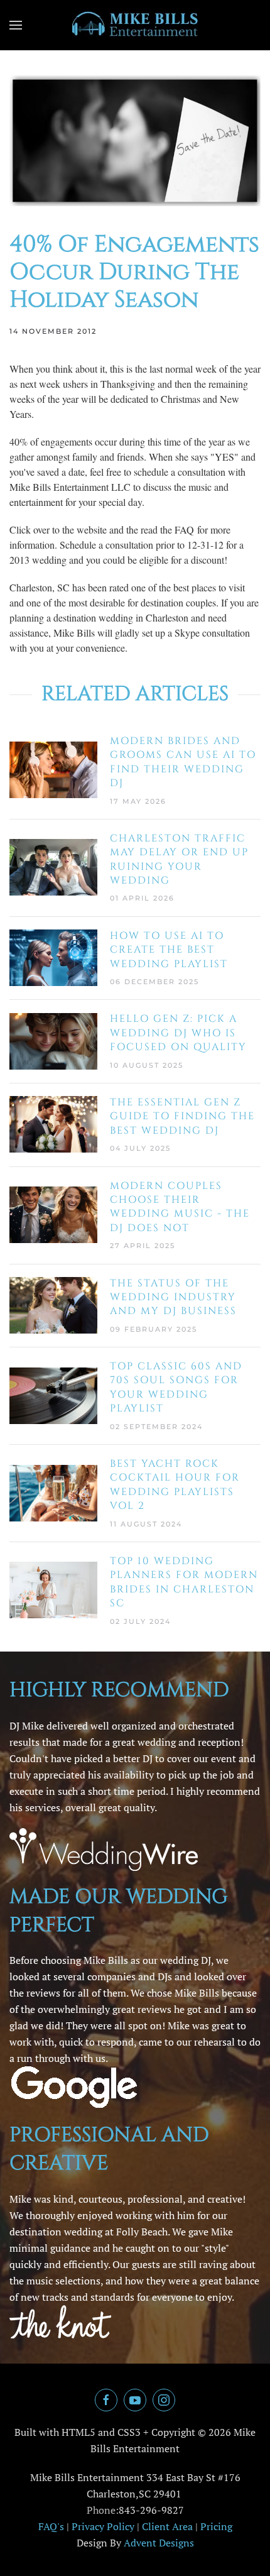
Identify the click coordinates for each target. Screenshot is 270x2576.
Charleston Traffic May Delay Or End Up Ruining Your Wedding (179, 859)
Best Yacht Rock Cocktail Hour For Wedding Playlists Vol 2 (175, 1485)
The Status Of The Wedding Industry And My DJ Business (173, 1297)
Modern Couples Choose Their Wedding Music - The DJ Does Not (180, 1207)
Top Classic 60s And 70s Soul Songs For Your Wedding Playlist (176, 1387)
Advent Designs (159, 2543)
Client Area (167, 2526)
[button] (16, 25)
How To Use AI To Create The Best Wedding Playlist (169, 950)
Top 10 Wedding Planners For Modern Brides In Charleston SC (184, 1582)
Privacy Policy (103, 2526)
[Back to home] (135, 25)
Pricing (216, 2526)
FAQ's (51, 2526)
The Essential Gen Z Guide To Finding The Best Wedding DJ (182, 1116)
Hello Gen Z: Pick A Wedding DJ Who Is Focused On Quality (178, 1033)
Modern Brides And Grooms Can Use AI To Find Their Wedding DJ (183, 762)
